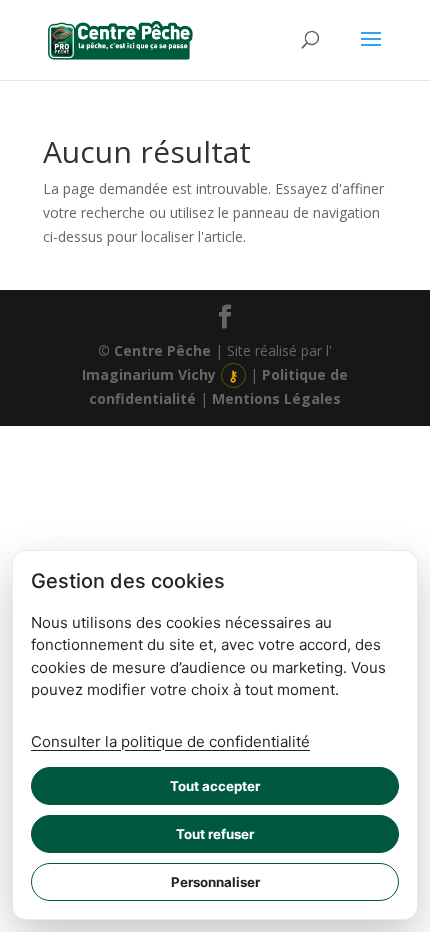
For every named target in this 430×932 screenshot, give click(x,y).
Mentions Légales (276, 398)
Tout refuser (215, 834)
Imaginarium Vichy (149, 374)
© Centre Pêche (154, 350)
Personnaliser (215, 882)
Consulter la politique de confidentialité (170, 741)
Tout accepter (215, 786)
